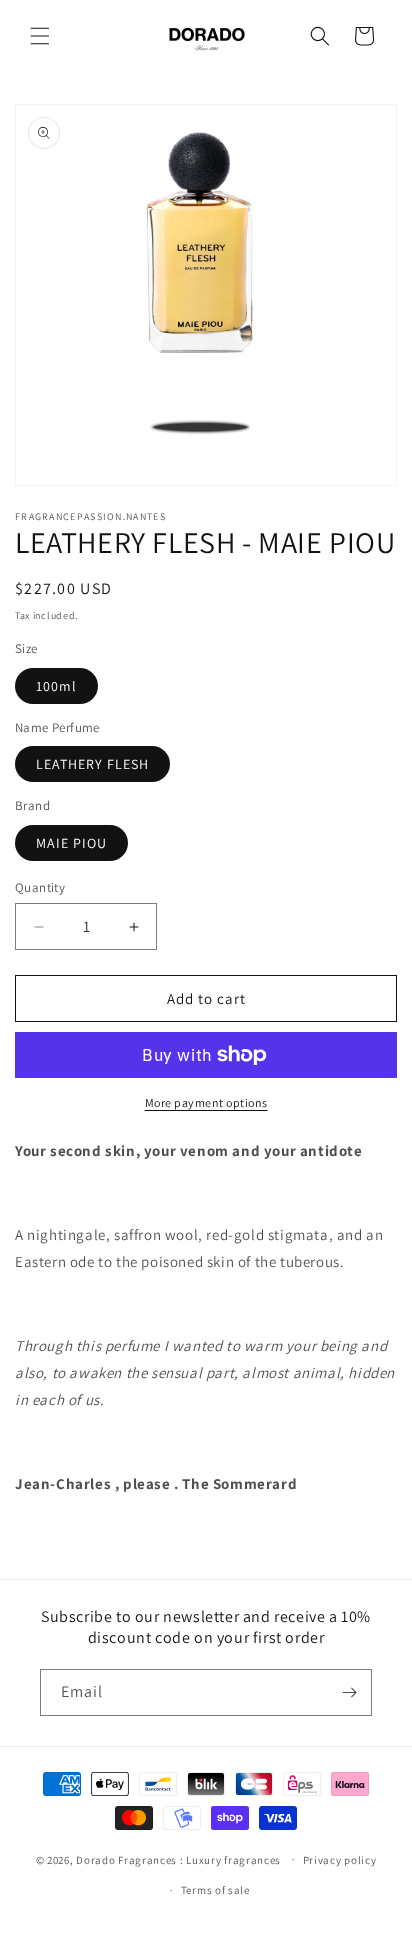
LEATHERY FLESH (92, 764)
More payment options (206, 1102)
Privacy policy (340, 1860)
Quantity (40, 887)
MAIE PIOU (71, 843)
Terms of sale (215, 1890)
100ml (56, 686)
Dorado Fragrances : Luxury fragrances (180, 1859)
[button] (40, 36)
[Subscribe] (349, 1692)
